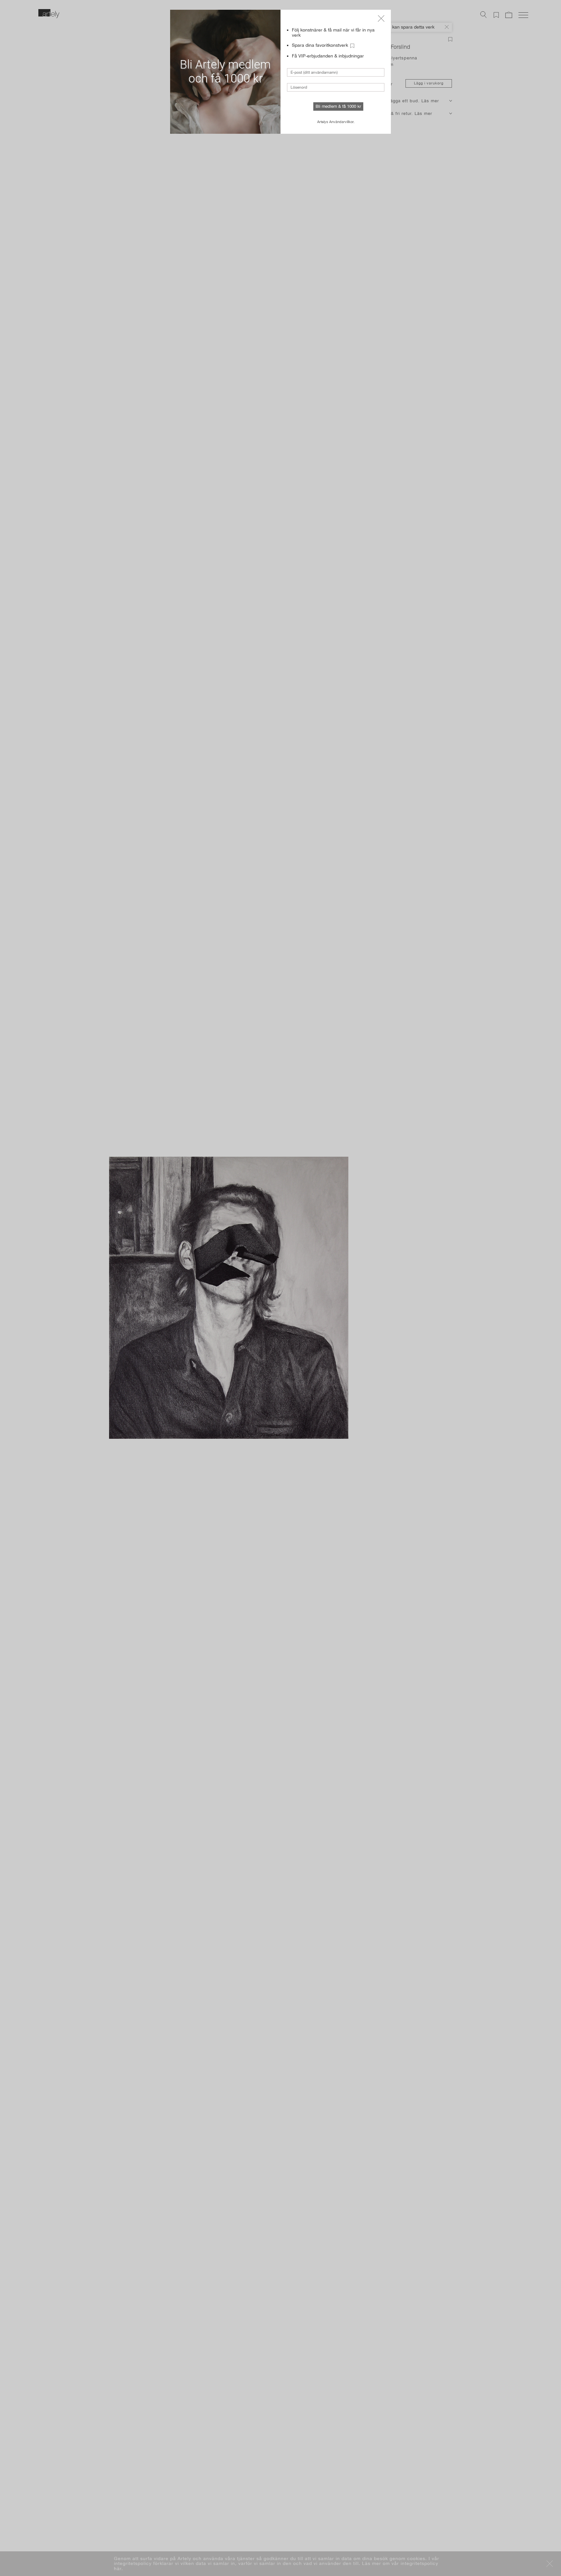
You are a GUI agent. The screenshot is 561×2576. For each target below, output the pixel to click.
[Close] (381, 19)
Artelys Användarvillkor (335, 122)
